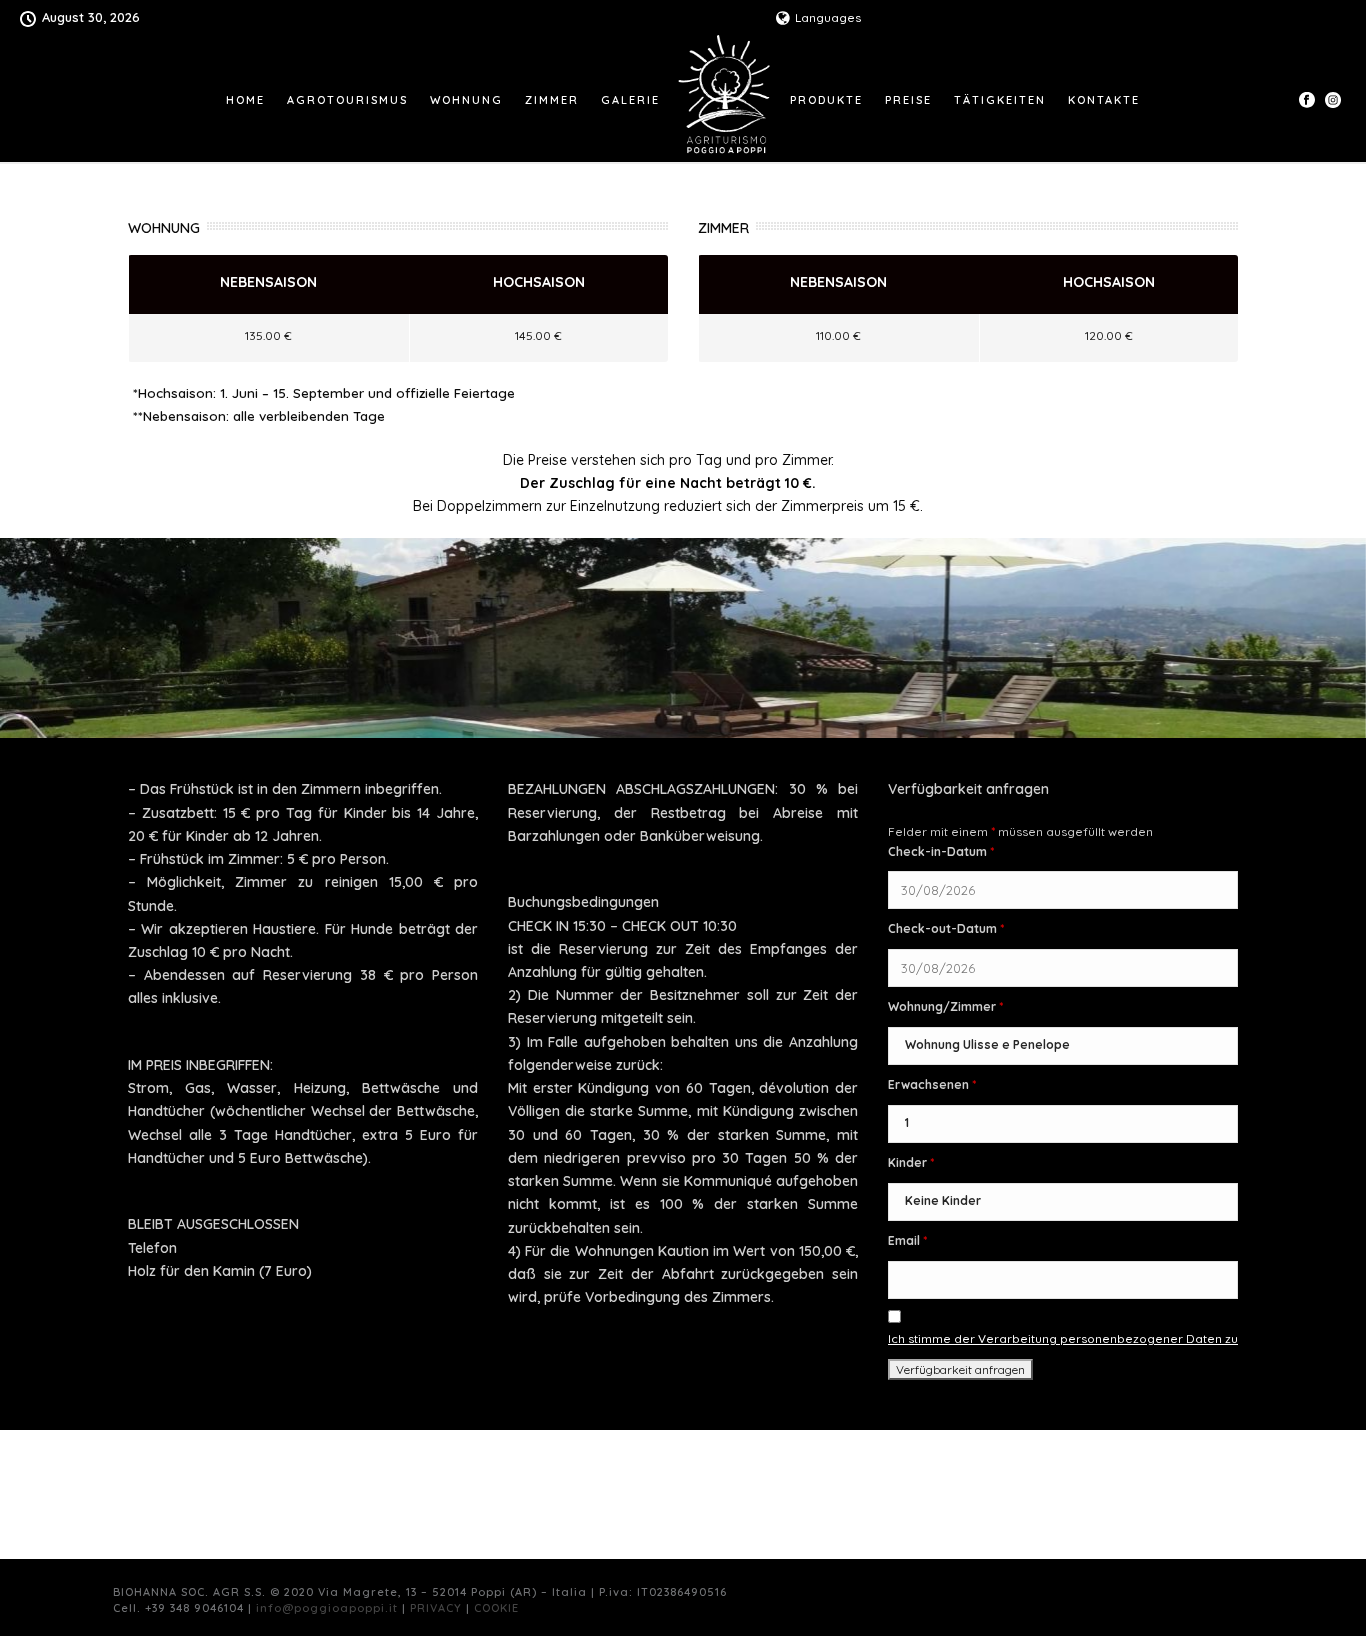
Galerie (630, 100)
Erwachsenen (932, 1084)
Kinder (911, 1162)
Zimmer (552, 100)
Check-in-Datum (941, 851)
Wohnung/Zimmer (945, 1006)
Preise (908, 100)
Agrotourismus (347, 100)
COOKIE (496, 1608)
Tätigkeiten (1000, 100)
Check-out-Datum (946, 928)
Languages (828, 17)
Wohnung (466, 100)
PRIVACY (436, 1608)
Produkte (826, 100)
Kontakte (1104, 100)
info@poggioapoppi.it (327, 1608)
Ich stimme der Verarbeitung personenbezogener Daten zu (1063, 1338)
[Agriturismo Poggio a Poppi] (725, 98)
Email (907, 1240)
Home (245, 100)
